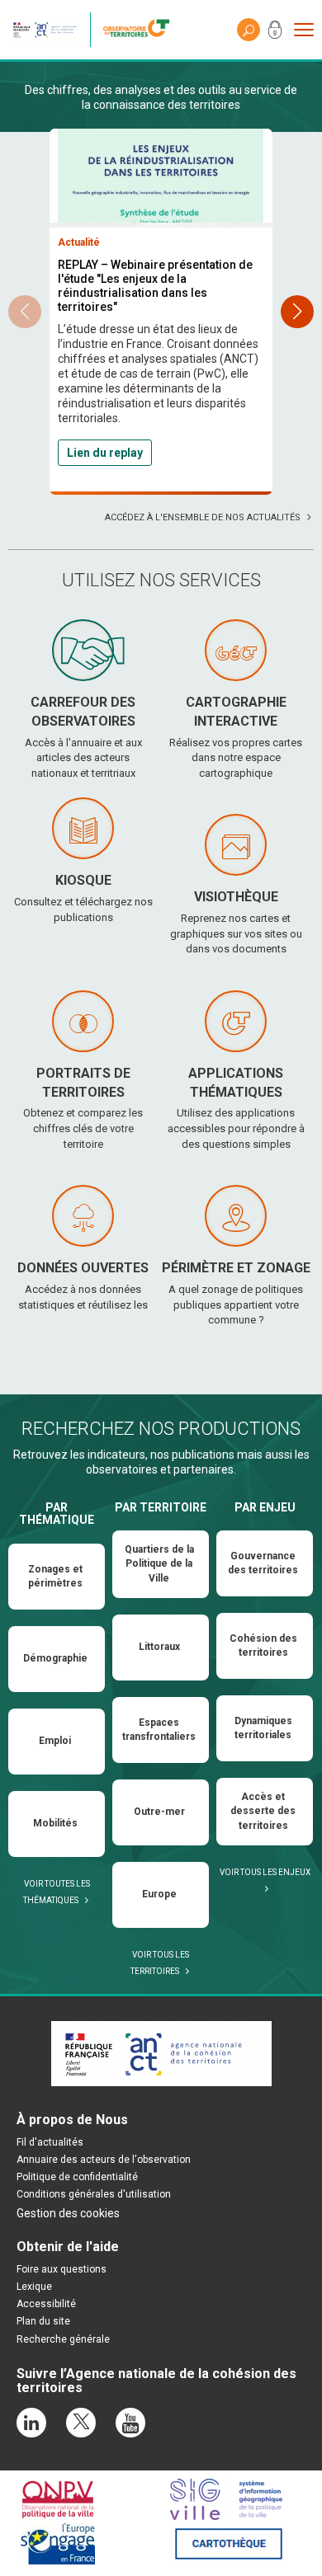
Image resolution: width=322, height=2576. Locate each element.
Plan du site (43, 2321)
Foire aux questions (62, 2269)
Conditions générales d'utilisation (94, 2194)
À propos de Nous (72, 2120)
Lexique (34, 2287)
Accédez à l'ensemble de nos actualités (203, 517)
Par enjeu (265, 1507)
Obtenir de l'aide (68, 2247)
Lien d (83, 453)
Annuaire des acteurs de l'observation (104, 2160)
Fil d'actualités (50, 2142)
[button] (297, 312)
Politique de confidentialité (77, 2177)
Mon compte (275, 33)
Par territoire (161, 1507)
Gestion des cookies (68, 2213)
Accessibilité (46, 2304)
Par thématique (57, 1514)
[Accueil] (140, 30)
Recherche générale (63, 2339)
